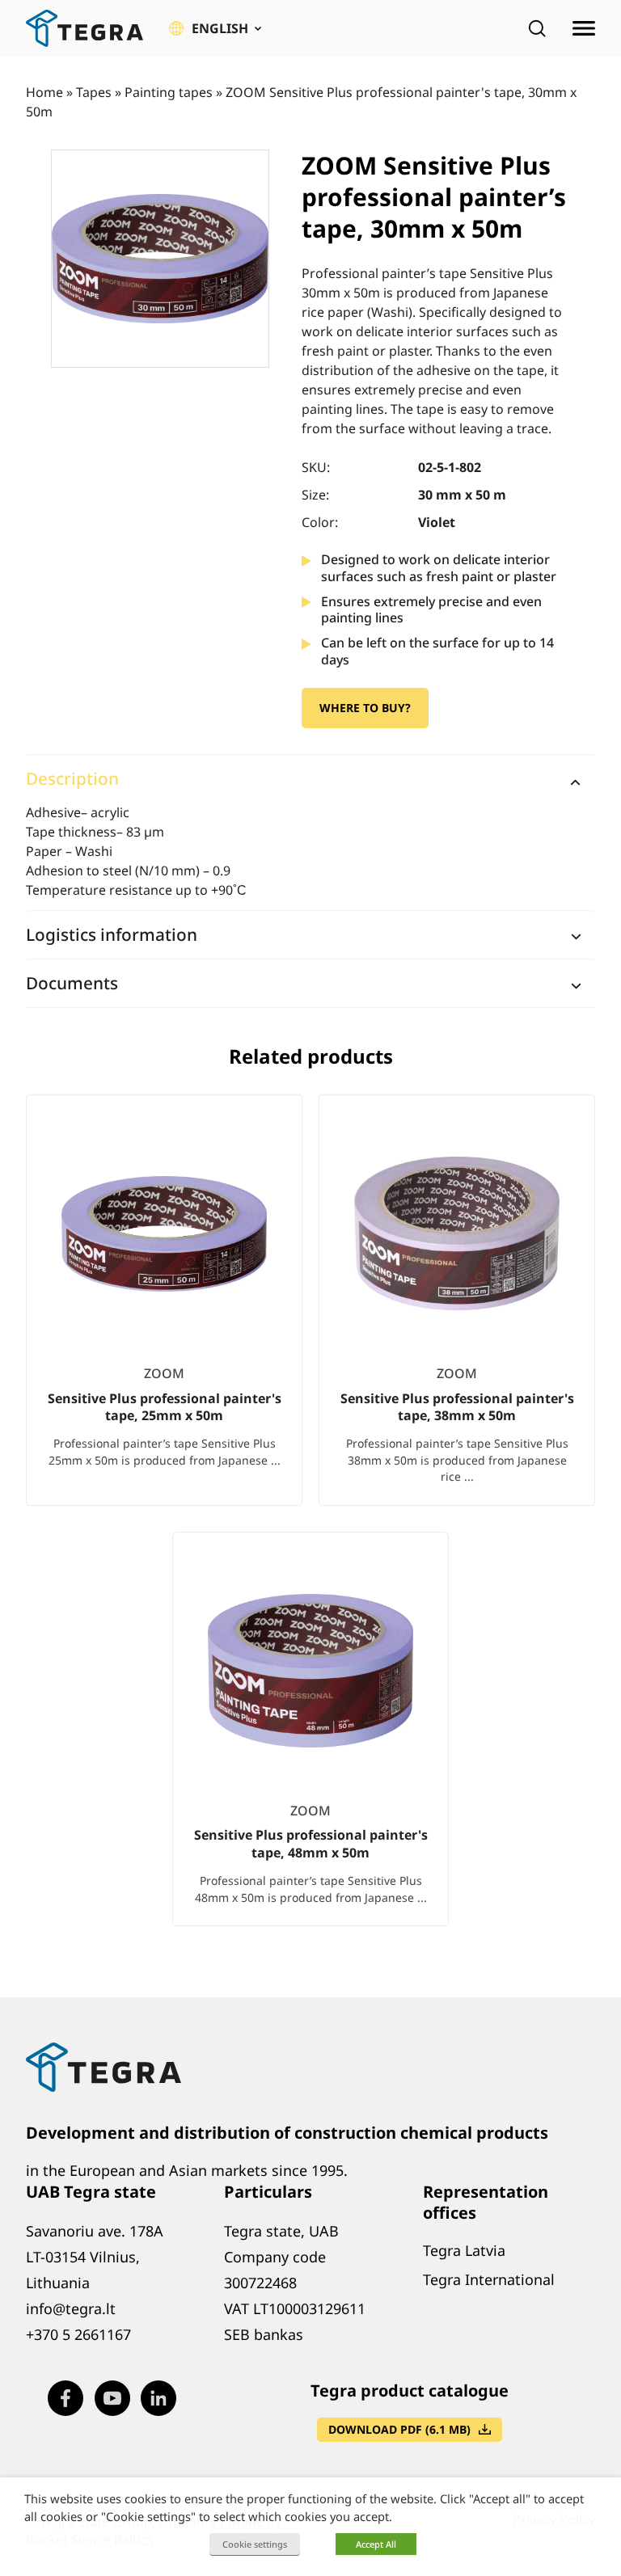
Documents (72, 983)
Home (44, 92)
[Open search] (537, 28)
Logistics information (112, 934)
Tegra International (489, 2279)
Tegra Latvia (464, 2250)
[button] (215, 28)
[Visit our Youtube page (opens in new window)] (112, 2398)
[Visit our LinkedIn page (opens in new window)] (158, 2398)
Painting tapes (169, 92)
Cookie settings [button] (255, 2544)
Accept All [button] (376, 2544)
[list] (310, 1523)
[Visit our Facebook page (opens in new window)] (65, 2398)
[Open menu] (584, 28)
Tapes (94, 92)
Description (72, 778)
